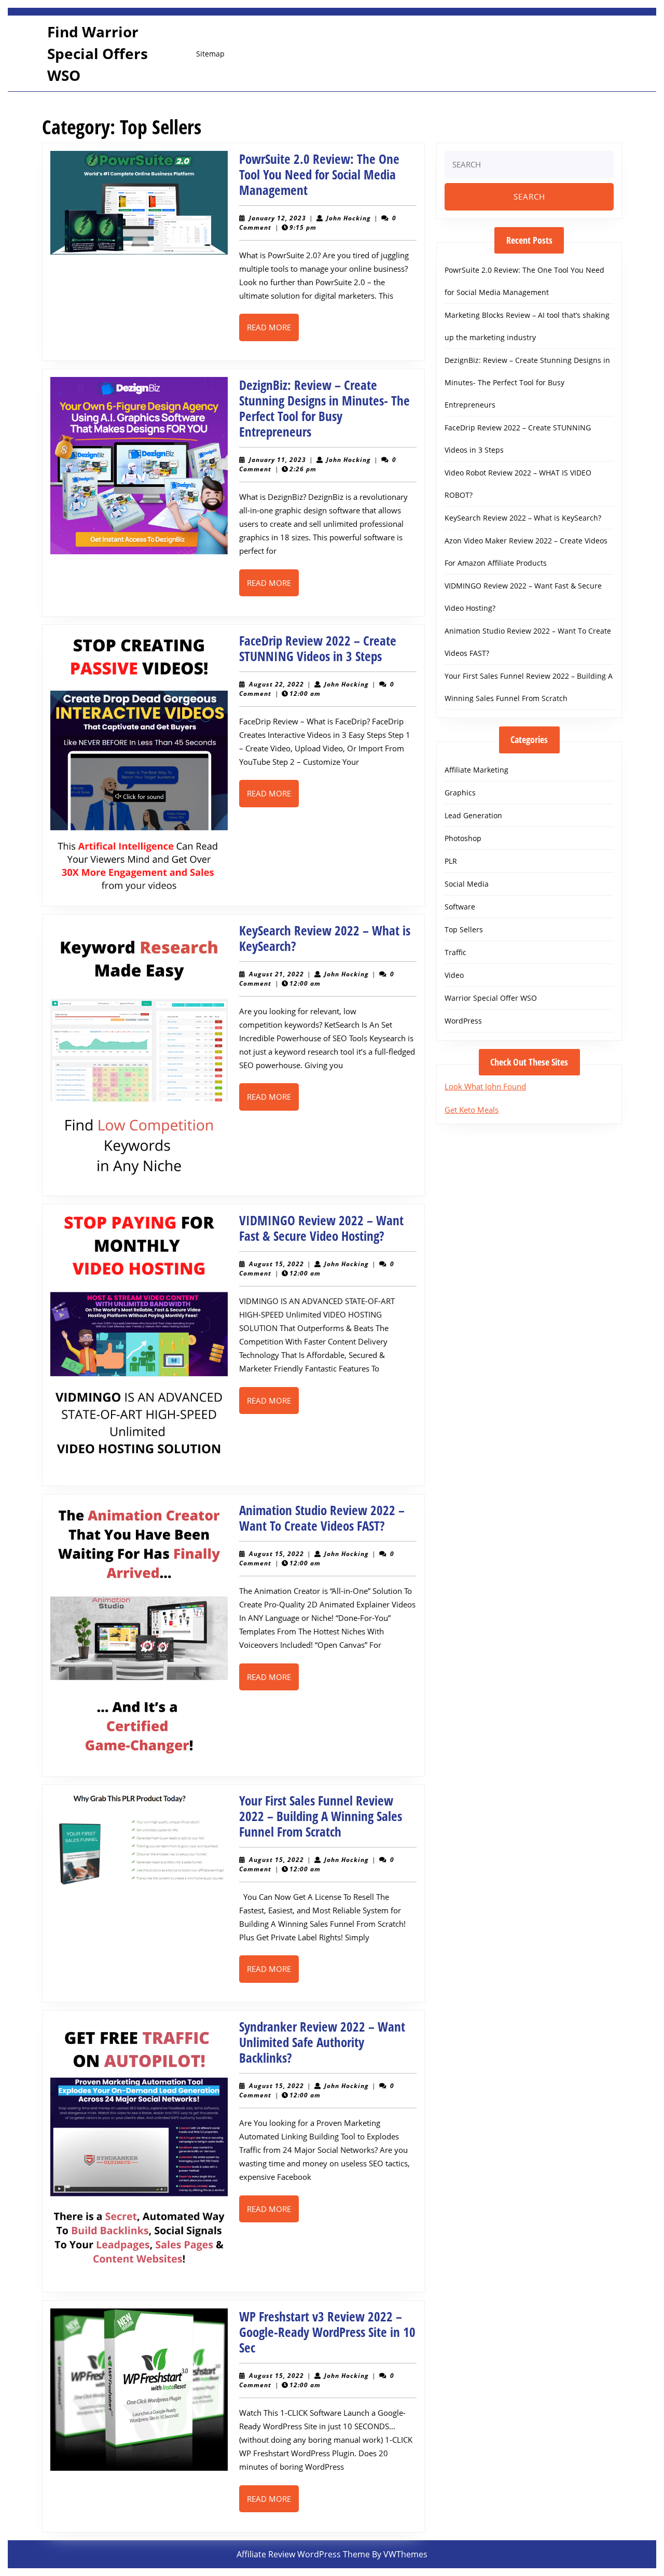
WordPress (463, 1021)
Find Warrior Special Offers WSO (98, 53)
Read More (273, 331)
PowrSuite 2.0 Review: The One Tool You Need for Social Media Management (319, 174)
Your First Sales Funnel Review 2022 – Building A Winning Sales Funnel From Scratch (321, 1816)
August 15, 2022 (276, 1264)
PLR (451, 861)
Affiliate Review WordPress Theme (303, 2554)
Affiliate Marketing (476, 770)
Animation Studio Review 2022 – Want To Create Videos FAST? (322, 1518)
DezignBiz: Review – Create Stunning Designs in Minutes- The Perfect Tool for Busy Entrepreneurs (324, 408)
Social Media (467, 884)
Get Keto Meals (472, 1110)
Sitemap (210, 54)
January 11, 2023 (278, 460)
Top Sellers (464, 929)
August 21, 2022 (276, 974)
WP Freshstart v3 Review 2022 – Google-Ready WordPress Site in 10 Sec (327, 2332)
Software (460, 907)
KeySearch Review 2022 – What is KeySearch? (325, 938)
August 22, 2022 (276, 684)
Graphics (460, 793)
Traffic (455, 952)
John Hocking (349, 218)
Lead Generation (473, 815)
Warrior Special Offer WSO (491, 998)
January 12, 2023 (278, 218)
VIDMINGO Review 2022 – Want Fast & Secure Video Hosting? (321, 1228)
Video (454, 975)
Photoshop (463, 838)
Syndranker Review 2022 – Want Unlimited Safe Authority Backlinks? (322, 2042)
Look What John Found (485, 1086)
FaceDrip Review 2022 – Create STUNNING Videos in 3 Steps (318, 648)
